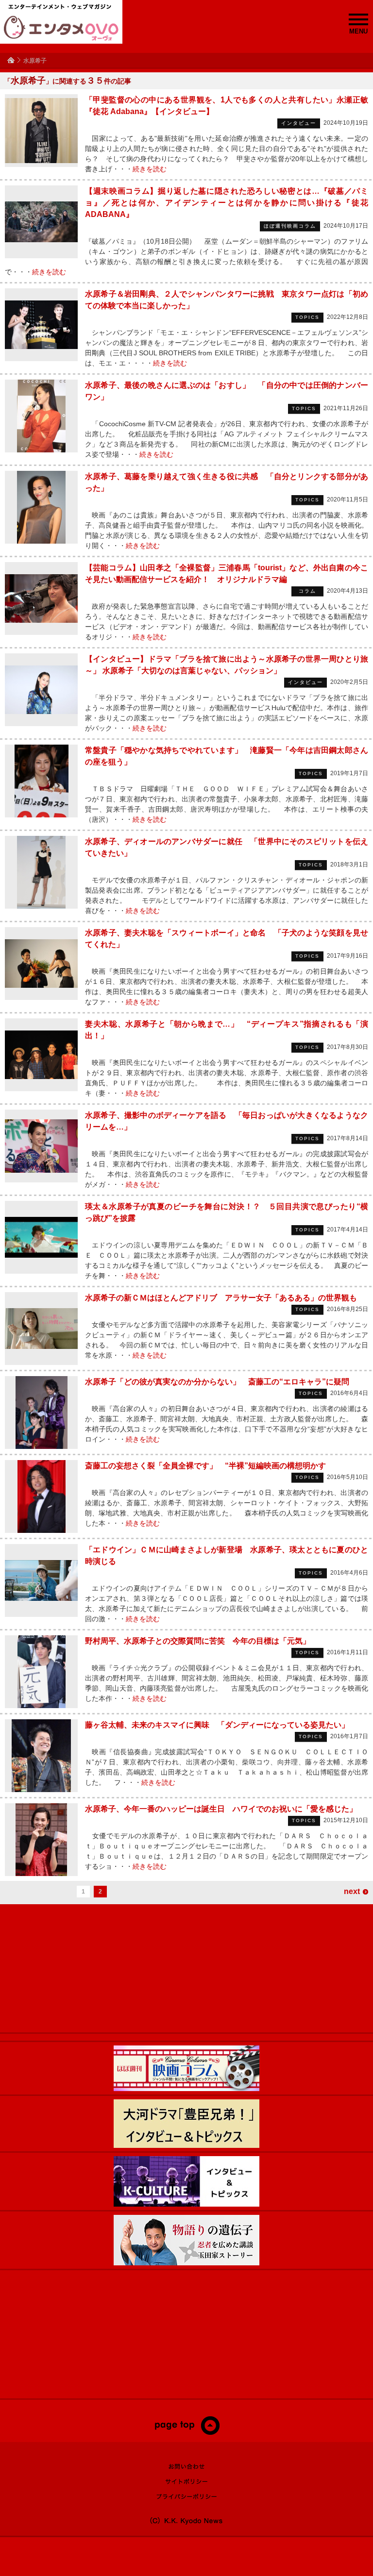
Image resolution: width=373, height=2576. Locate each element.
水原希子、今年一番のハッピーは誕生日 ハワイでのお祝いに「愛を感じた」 (221, 1809)
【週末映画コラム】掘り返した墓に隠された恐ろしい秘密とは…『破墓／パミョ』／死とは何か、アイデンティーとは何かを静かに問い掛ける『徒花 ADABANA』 (227, 203)
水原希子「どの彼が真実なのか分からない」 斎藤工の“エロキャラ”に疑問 (217, 1382)
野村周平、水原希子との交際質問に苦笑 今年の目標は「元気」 (198, 1641)
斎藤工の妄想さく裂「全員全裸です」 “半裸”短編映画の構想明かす (205, 1466)
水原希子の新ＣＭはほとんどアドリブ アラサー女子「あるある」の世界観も (221, 1298)
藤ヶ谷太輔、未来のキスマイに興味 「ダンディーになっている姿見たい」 (217, 1725)
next (352, 1891)
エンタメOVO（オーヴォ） (61, 28)
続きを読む (150, 169)
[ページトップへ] (187, 2433)
